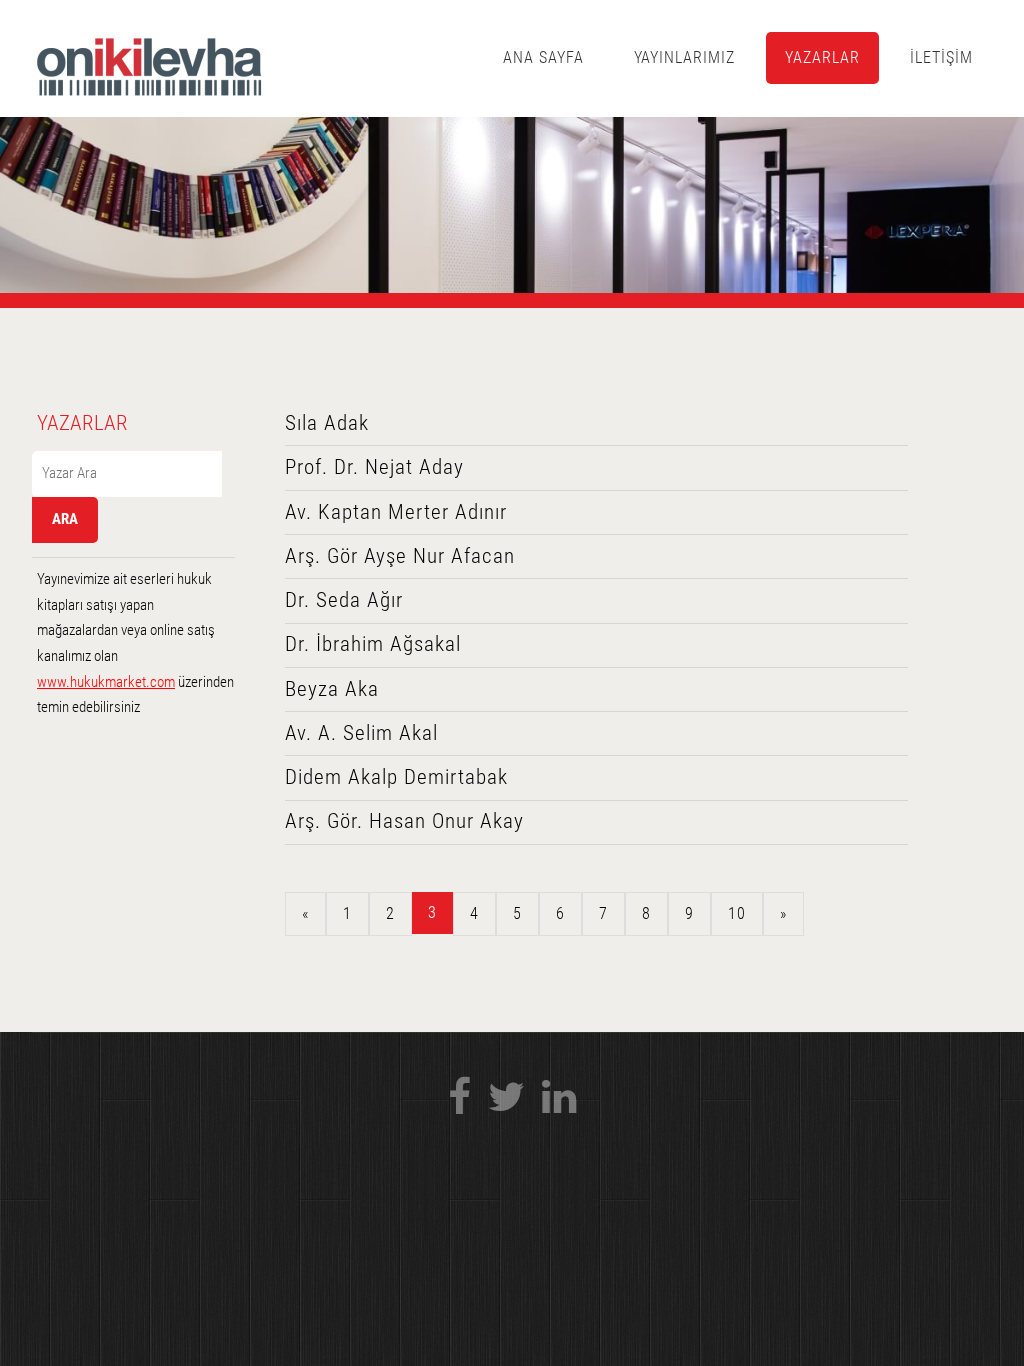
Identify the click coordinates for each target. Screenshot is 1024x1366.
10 (737, 913)
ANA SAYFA (543, 57)
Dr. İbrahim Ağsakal (373, 644)
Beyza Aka (332, 689)
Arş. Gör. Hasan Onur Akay (404, 821)
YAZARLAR (822, 57)
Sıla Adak (327, 423)
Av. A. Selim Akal (361, 733)
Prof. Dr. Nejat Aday (374, 467)
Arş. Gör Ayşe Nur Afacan (400, 556)
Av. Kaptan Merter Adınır (396, 512)
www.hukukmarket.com (106, 682)
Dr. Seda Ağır (344, 600)
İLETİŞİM (941, 57)
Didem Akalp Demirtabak (396, 777)
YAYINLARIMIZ (685, 57)
